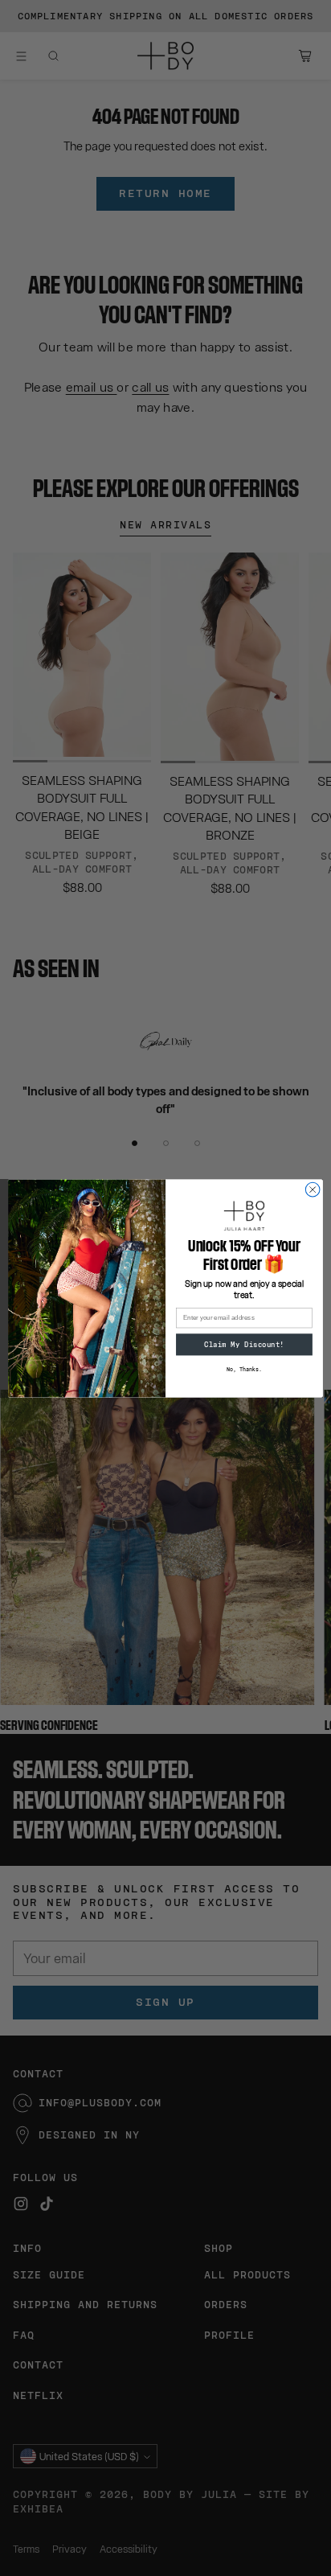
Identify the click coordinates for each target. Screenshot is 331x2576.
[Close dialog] (313, 1189)
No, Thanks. (244, 1370)
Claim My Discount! (244, 1344)
